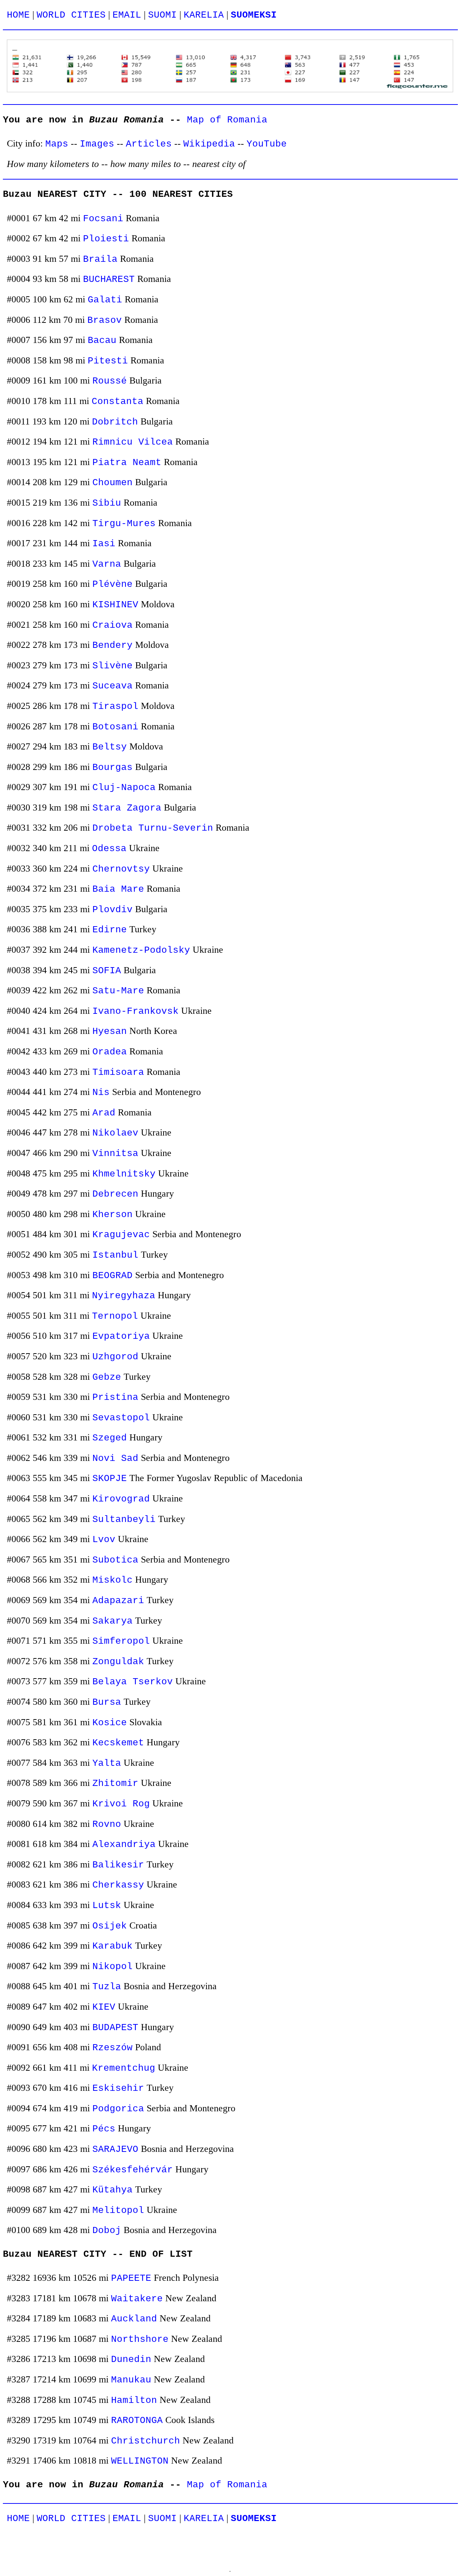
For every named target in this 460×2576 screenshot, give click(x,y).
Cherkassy (118, 1885)
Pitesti (108, 361)
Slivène (112, 666)
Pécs (104, 2129)
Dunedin (131, 2360)
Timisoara (118, 1073)
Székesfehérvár (133, 2170)
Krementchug (124, 2068)
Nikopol (112, 1967)
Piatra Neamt (127, 463)
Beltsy (110, 747)
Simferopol (121, 1641)
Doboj (107, 2231)
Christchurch (146, 2441)
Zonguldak (118, 1662)
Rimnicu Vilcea (133, 442)
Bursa (107, 1702)
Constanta (118, 402)
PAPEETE (131, 2278)
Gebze (107, 1377)
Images (97, 144)
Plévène (112, 584)
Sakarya (112, 1621)
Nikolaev (115, 1133)
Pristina (115, 1398)
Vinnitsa (115, 1154)
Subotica (115, 1560)
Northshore (140, 2340)
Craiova (112, 625)
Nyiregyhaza (124, 1296)
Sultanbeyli (124, 1520)
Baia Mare (118, 889)
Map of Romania (227, 120)
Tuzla (107, 1987)
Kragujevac (121, 1235)
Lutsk (107, 1906)
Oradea (110, 1052)
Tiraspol (115, 707)
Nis (101, 1093)
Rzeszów (112, 2048)
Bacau (102, 341)
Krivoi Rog (121, 1804)
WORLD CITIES (71, 15)
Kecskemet (118, 1743)
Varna (107, 564)
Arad (104, 1113)
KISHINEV (115, 605)
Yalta (107, 1763)
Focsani (103, 219)
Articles (149, 144)
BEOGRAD (112, 1276)
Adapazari (118, 1601)
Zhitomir (115, 1784)
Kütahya (112, 2190)
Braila (100, 259)
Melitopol (118, 2211)
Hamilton (134, 2401)
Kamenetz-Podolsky (141, 950)
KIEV (104, 2007)
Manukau (131, 2380)
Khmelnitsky (124, 1174)
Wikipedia (209, 144)
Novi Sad (115, 1459)
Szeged (110, 1438)
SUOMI (162, 15)
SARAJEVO (115, 2150)
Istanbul (115, 1255)
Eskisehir (118, 2088)
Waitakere (137, 2299)
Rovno (107, 1825)
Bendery (112, 646)
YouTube (267, 144)
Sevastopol (121, 1418)
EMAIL (127, 15)
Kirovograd (121, 1499)
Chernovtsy (121, 869)
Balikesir (118, 1865)
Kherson (112, 1215)
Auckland (134, 2319)
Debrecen (115, 1194)
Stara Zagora (127, 808)
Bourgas (112, 768)
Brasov (105, 321)
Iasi (104, 544)
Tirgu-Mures (124, 524)
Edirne (110, 930)
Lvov (104, 1540)
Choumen (112, 483)
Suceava (112, 686)
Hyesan (110, 1032)
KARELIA (204, 15)
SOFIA (107, 971)
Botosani (115, 727)
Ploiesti (106, 239)
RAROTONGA (137, 2421)
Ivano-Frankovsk (135, 1011)
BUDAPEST (115, 2028)
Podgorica (118, 2109)
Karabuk (112, 1946)
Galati (105, 300)
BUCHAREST (109, 280)
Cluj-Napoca (124, 788)
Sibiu (107, 503)
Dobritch (115, 422)
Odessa (109, 849)
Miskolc (112, 1580)
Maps (57, 144)
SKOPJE (110, 1479)
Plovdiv (112, 910)
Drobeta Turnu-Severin (153, 828)
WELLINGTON (140, 2461)
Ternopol (115, 1316)
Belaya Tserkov (133, 1682)
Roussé (110, 381)
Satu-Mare (118, 991)
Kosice (110, 1723)
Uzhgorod (115, 1357)
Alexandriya (124, 1845)
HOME (18, 15)
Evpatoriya (121, 1336)
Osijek (110, 1926)
